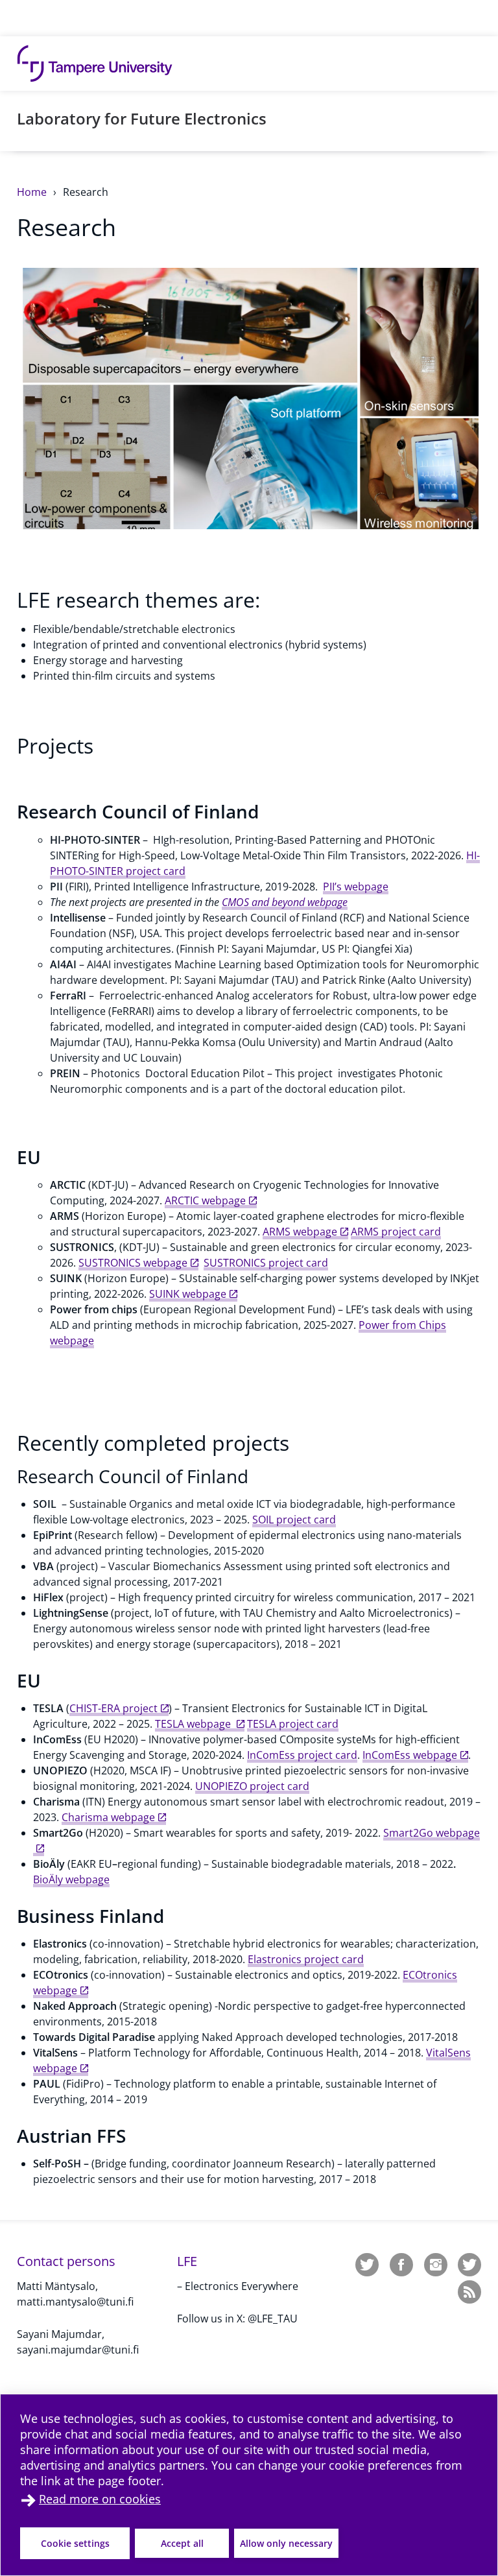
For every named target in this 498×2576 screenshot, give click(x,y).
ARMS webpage (300, 1232)
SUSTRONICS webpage (133, 1263)
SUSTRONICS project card (266, 1263)
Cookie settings (75, 2543)
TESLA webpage (194, 1724)
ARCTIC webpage (205, 1200)
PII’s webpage (356, 887)
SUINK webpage (188, 1294)
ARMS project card (396, 1232)
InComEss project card (302, 1755)
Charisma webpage (108, 1817)
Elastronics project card (306, 1959)
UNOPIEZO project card (252, 1786)
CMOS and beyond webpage (285, 902)
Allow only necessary (286, 2543)
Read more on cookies (100, 2499)
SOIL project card (294, 1520)
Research (86, 192)
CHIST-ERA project (113, 1708)
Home (33, 192)
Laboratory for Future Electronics (142, 118)
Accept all (182, 2543)
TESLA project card (293, 1724)
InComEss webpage (410, 1755)
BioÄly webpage (71, 1879)
